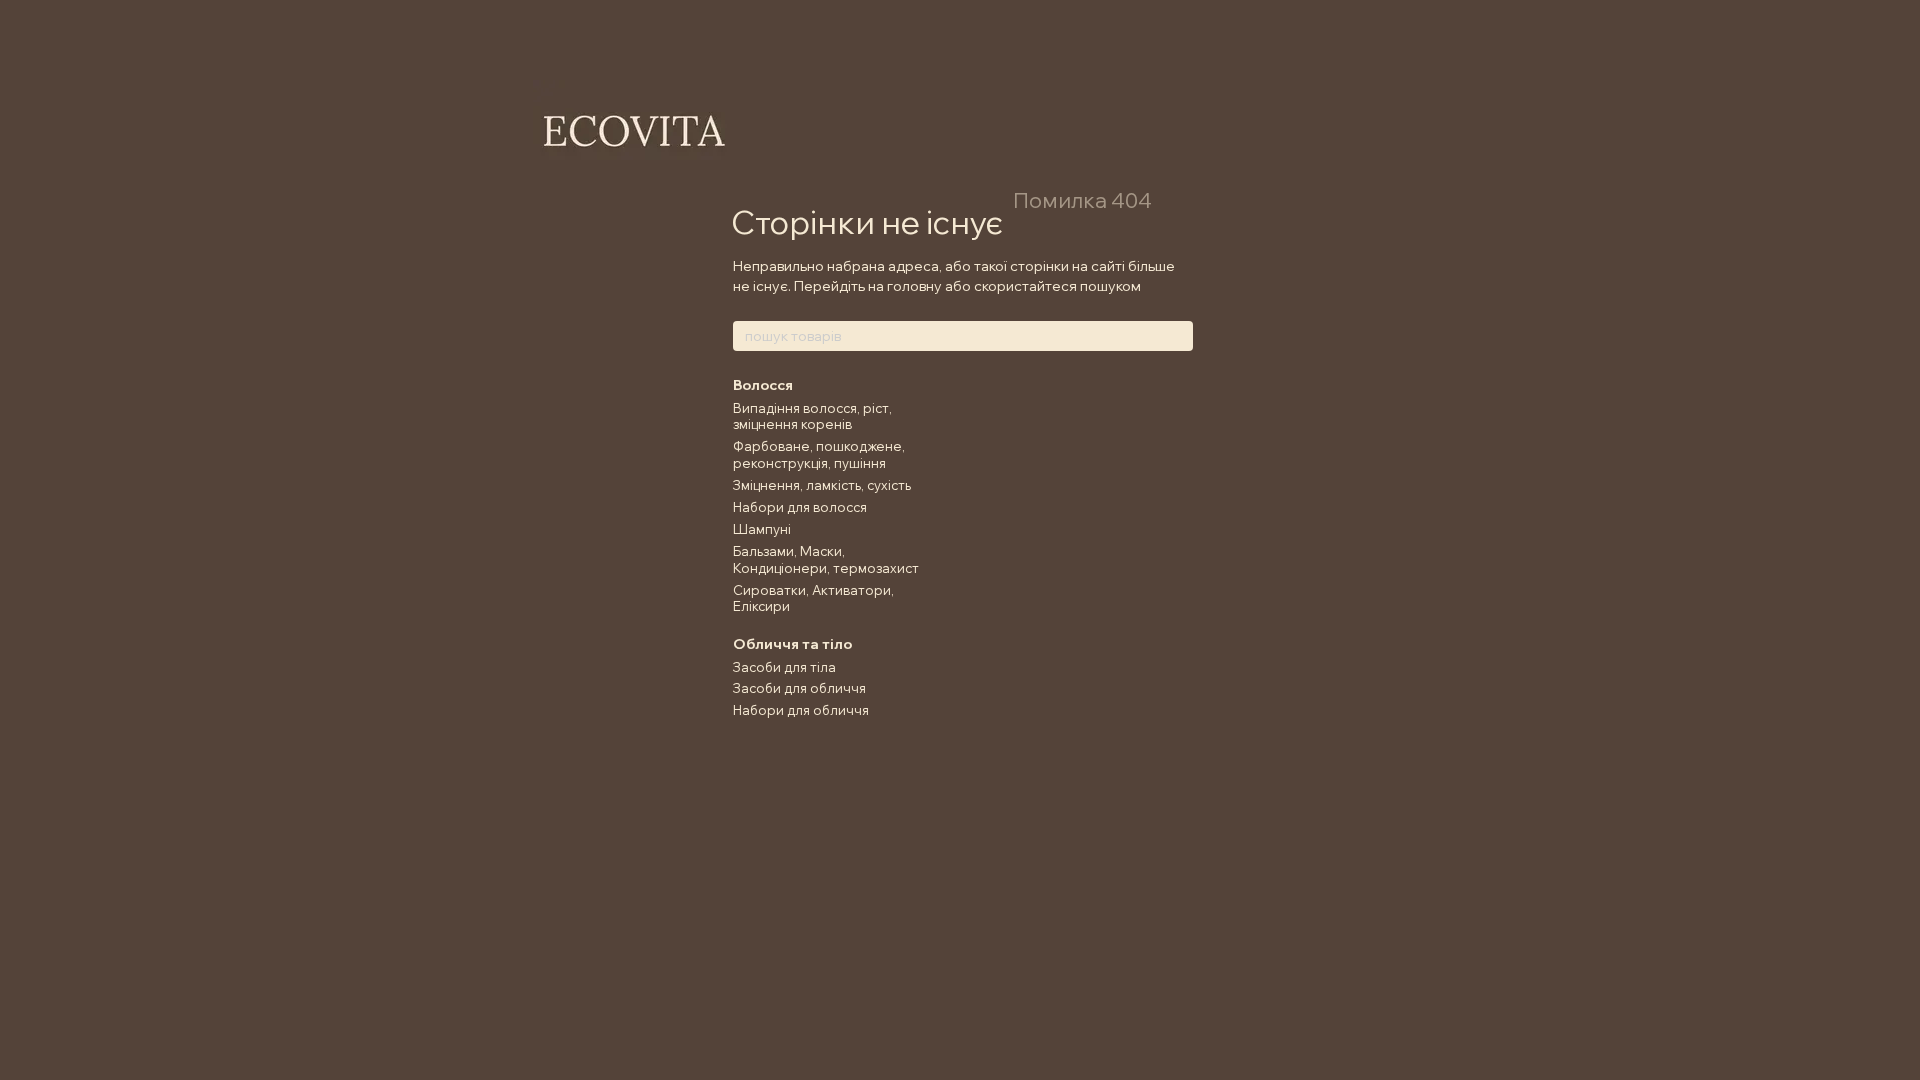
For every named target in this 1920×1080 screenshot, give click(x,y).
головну (914, 286)
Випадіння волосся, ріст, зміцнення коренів (812, 416)
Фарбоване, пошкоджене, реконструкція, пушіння (819, 454)
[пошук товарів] (1177, 336)
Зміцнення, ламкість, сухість (822, 485)
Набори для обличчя (801, 710)
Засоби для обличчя (799, 688)
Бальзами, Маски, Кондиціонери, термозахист (826, 559)
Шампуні (762, 529)
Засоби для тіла (784, 667)
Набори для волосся (800, 507)
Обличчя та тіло (792, 644)
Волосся (763, 385)
